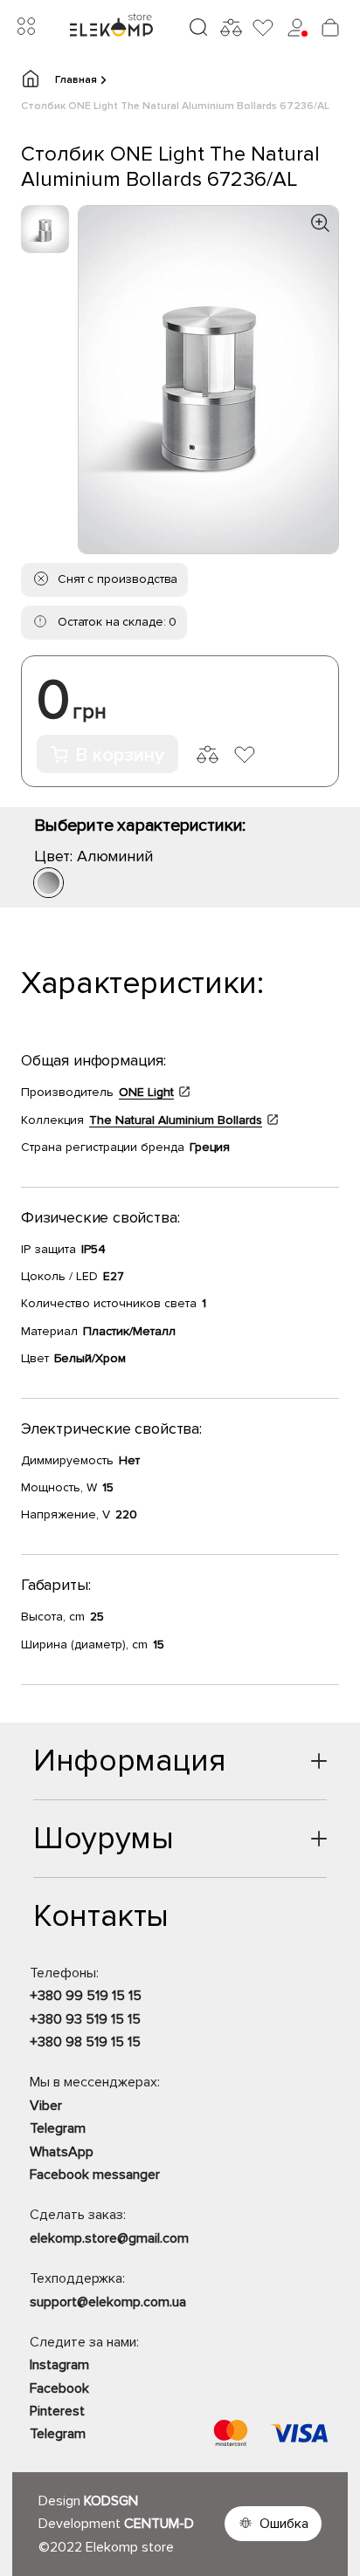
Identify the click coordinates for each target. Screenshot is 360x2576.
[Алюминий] (48, 883)
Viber (46, 2106)
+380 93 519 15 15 (85, 2019)
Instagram (59, 2365)
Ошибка (284, 2524)
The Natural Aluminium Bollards (176, 1120)
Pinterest (57, 2411)
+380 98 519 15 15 (85, 2042)
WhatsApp (62, 2152)
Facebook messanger (95, 2175)
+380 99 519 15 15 (86, 1996)
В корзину (120, 755)
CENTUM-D (159, 2524)
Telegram (58, 2128)
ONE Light (146, 1092)
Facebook (59, 2388)
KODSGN (111, 2501)
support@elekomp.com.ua (108, 2302)
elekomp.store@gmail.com (109, 2238)
